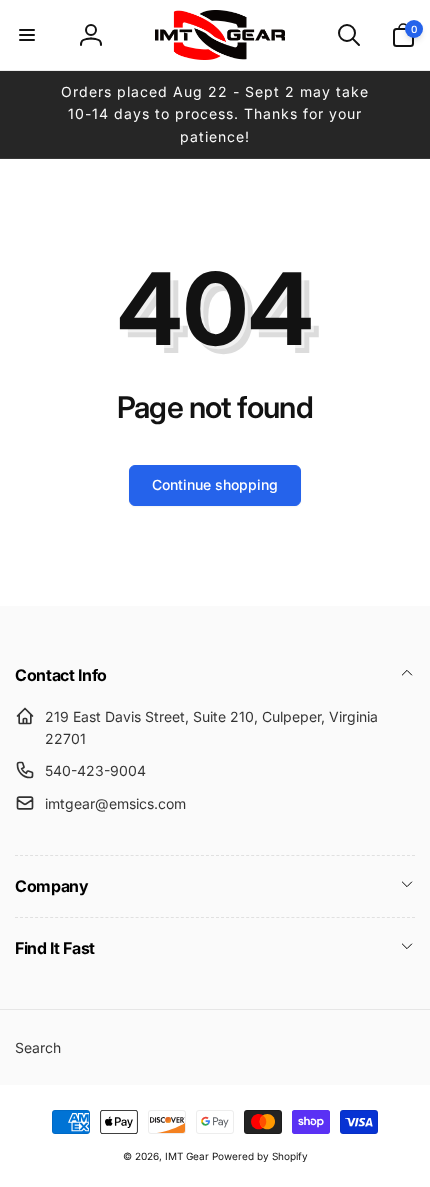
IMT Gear (187, 1156)
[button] (27, 35)
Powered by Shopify (260, 1156)
